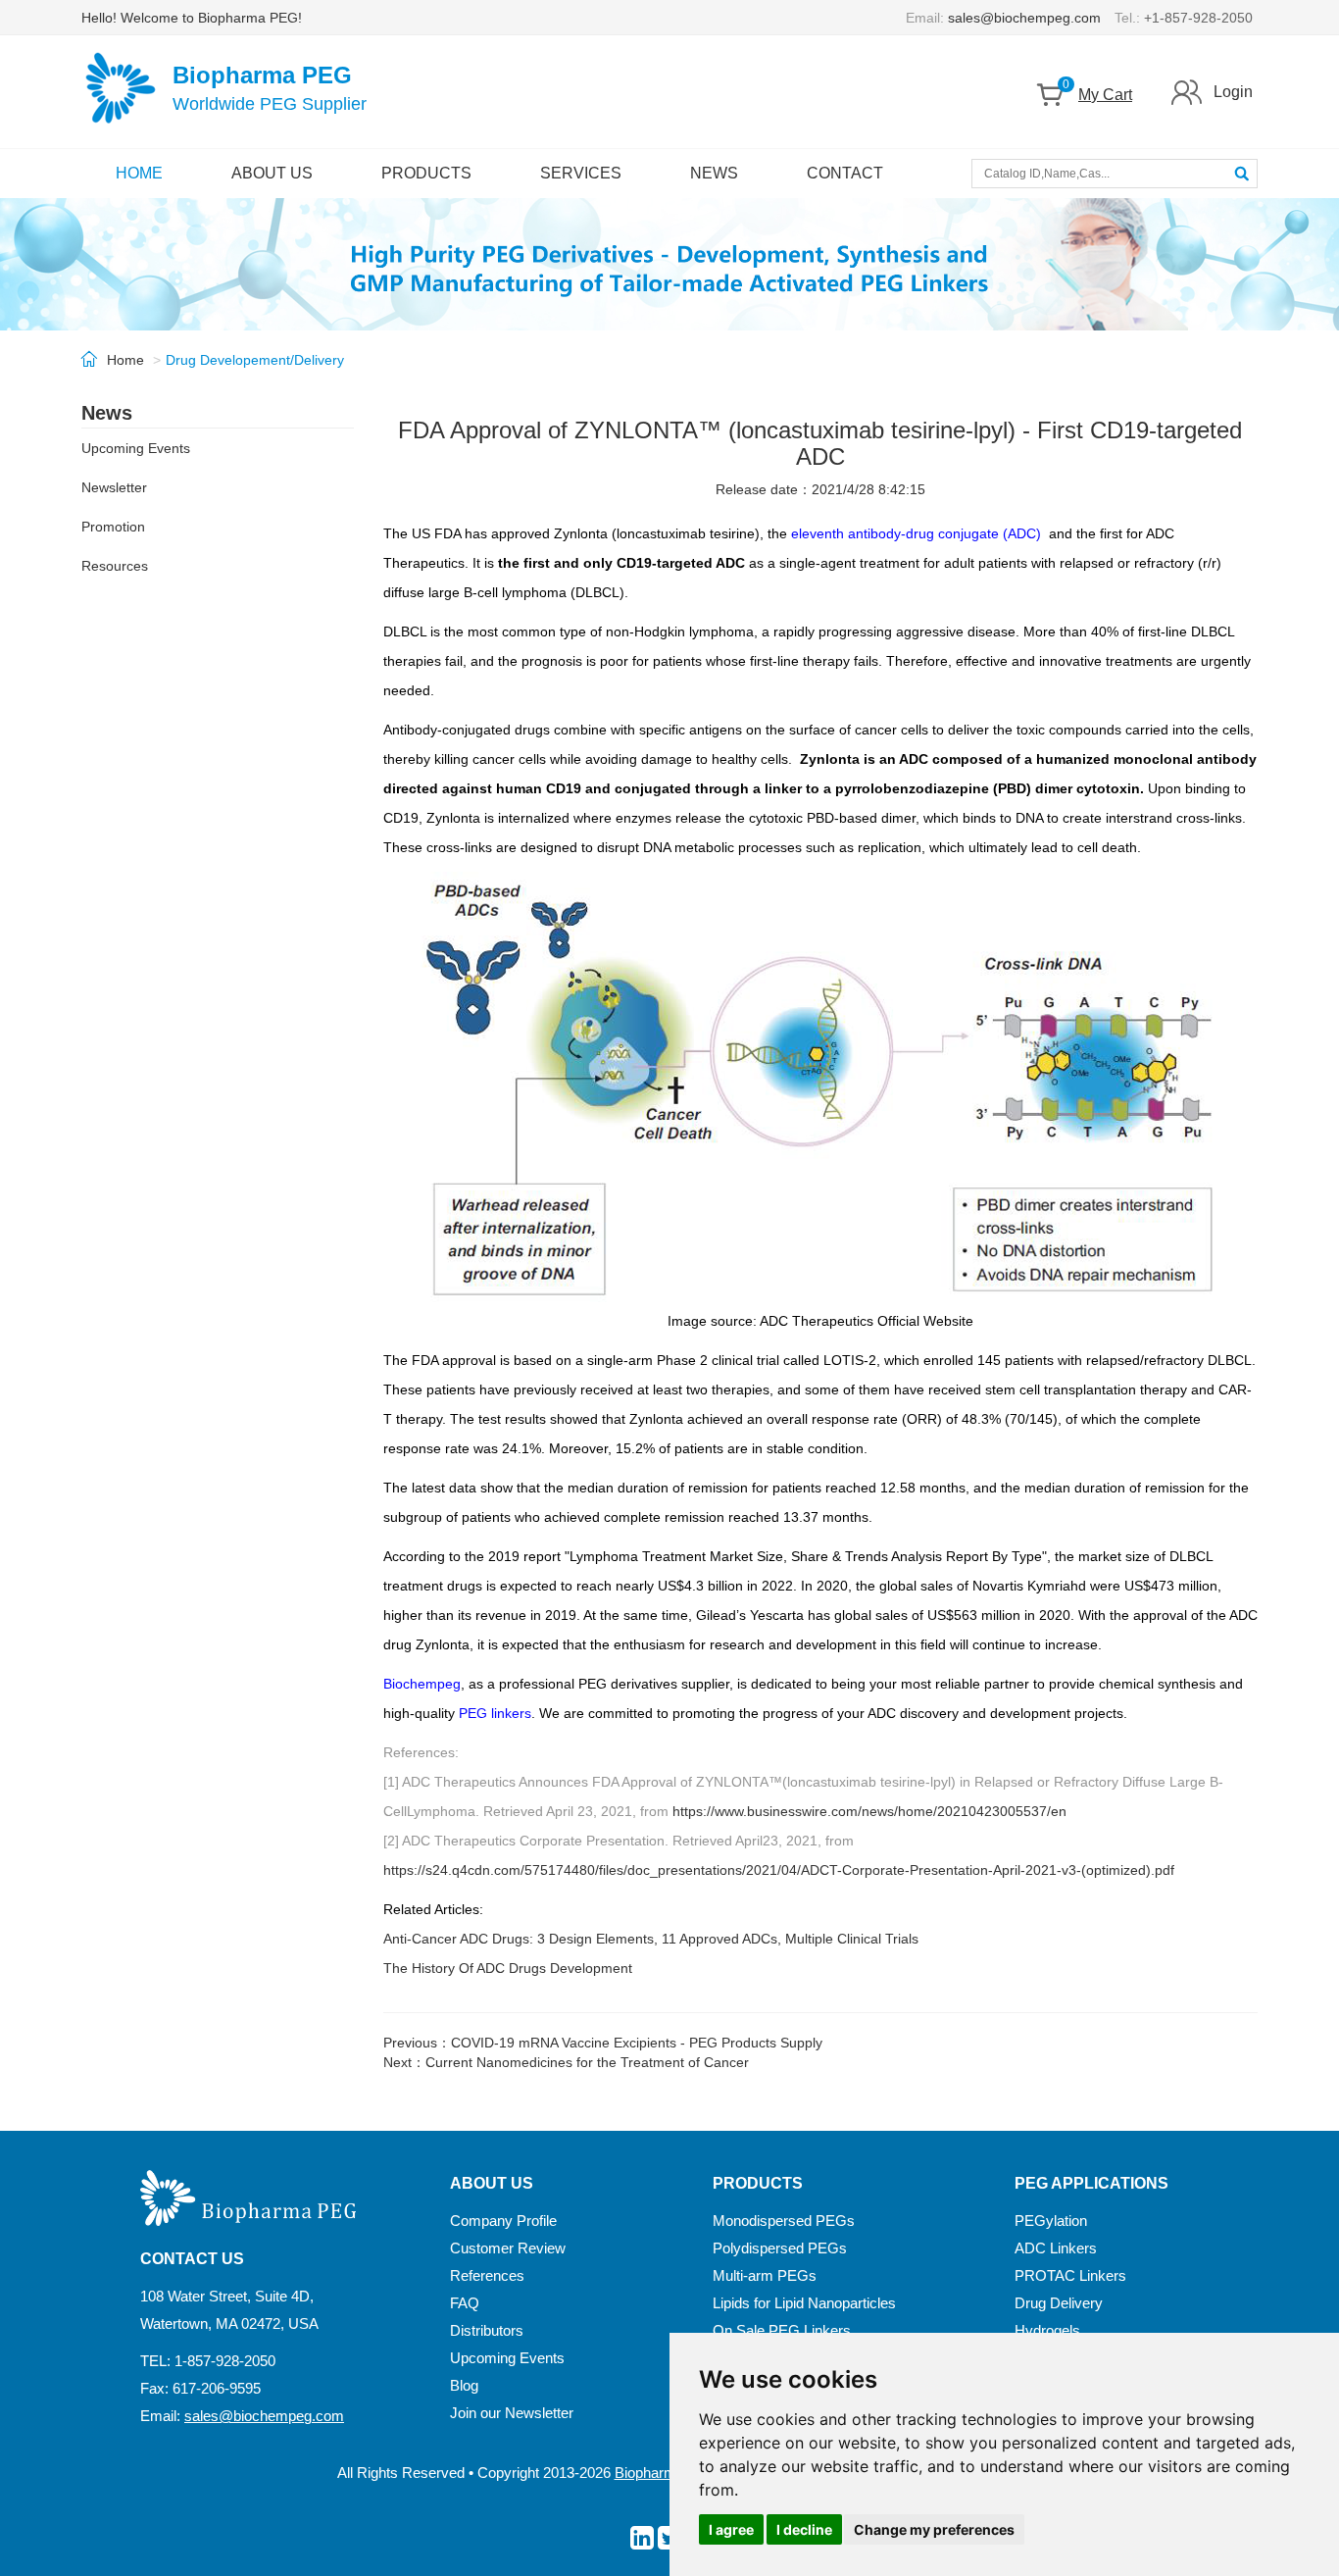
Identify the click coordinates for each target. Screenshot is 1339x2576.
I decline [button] (804, 2529)
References (487, 2275)
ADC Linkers (1056, 2248)
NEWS (714, 173)
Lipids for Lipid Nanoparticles (804, 2303)
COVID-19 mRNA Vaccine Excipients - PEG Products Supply (637, 2043)
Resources (115, 566)
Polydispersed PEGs (780, 2248)
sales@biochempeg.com (1024, 18)
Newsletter (114, 487)
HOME (139, 173)
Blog (464, 2385)
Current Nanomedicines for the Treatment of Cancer (587, 2062)
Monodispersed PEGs (784, 2221)
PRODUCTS (426, 173)
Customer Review (508, 2248)
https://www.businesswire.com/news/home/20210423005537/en (869, 1811)
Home (125, 360)
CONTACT (845, 173)
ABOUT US (272, 173)
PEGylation (1051, 2221)
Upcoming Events (136, 448)
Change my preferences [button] (934, 2529)
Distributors (487, 2330)
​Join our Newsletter (512, 2413)
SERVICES (581, 173)
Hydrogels (1047, 2330)
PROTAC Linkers (1070, 2275)
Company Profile (503, 2221)
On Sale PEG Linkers (782, 2330)
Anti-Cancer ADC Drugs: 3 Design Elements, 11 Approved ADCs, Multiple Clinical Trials (651, 1939)
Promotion (113, 527)
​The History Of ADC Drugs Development (508, 1968)
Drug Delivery (1059, 2303)
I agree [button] (731, 2529)
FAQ (465, 2303)
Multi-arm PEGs (765, 2275)
